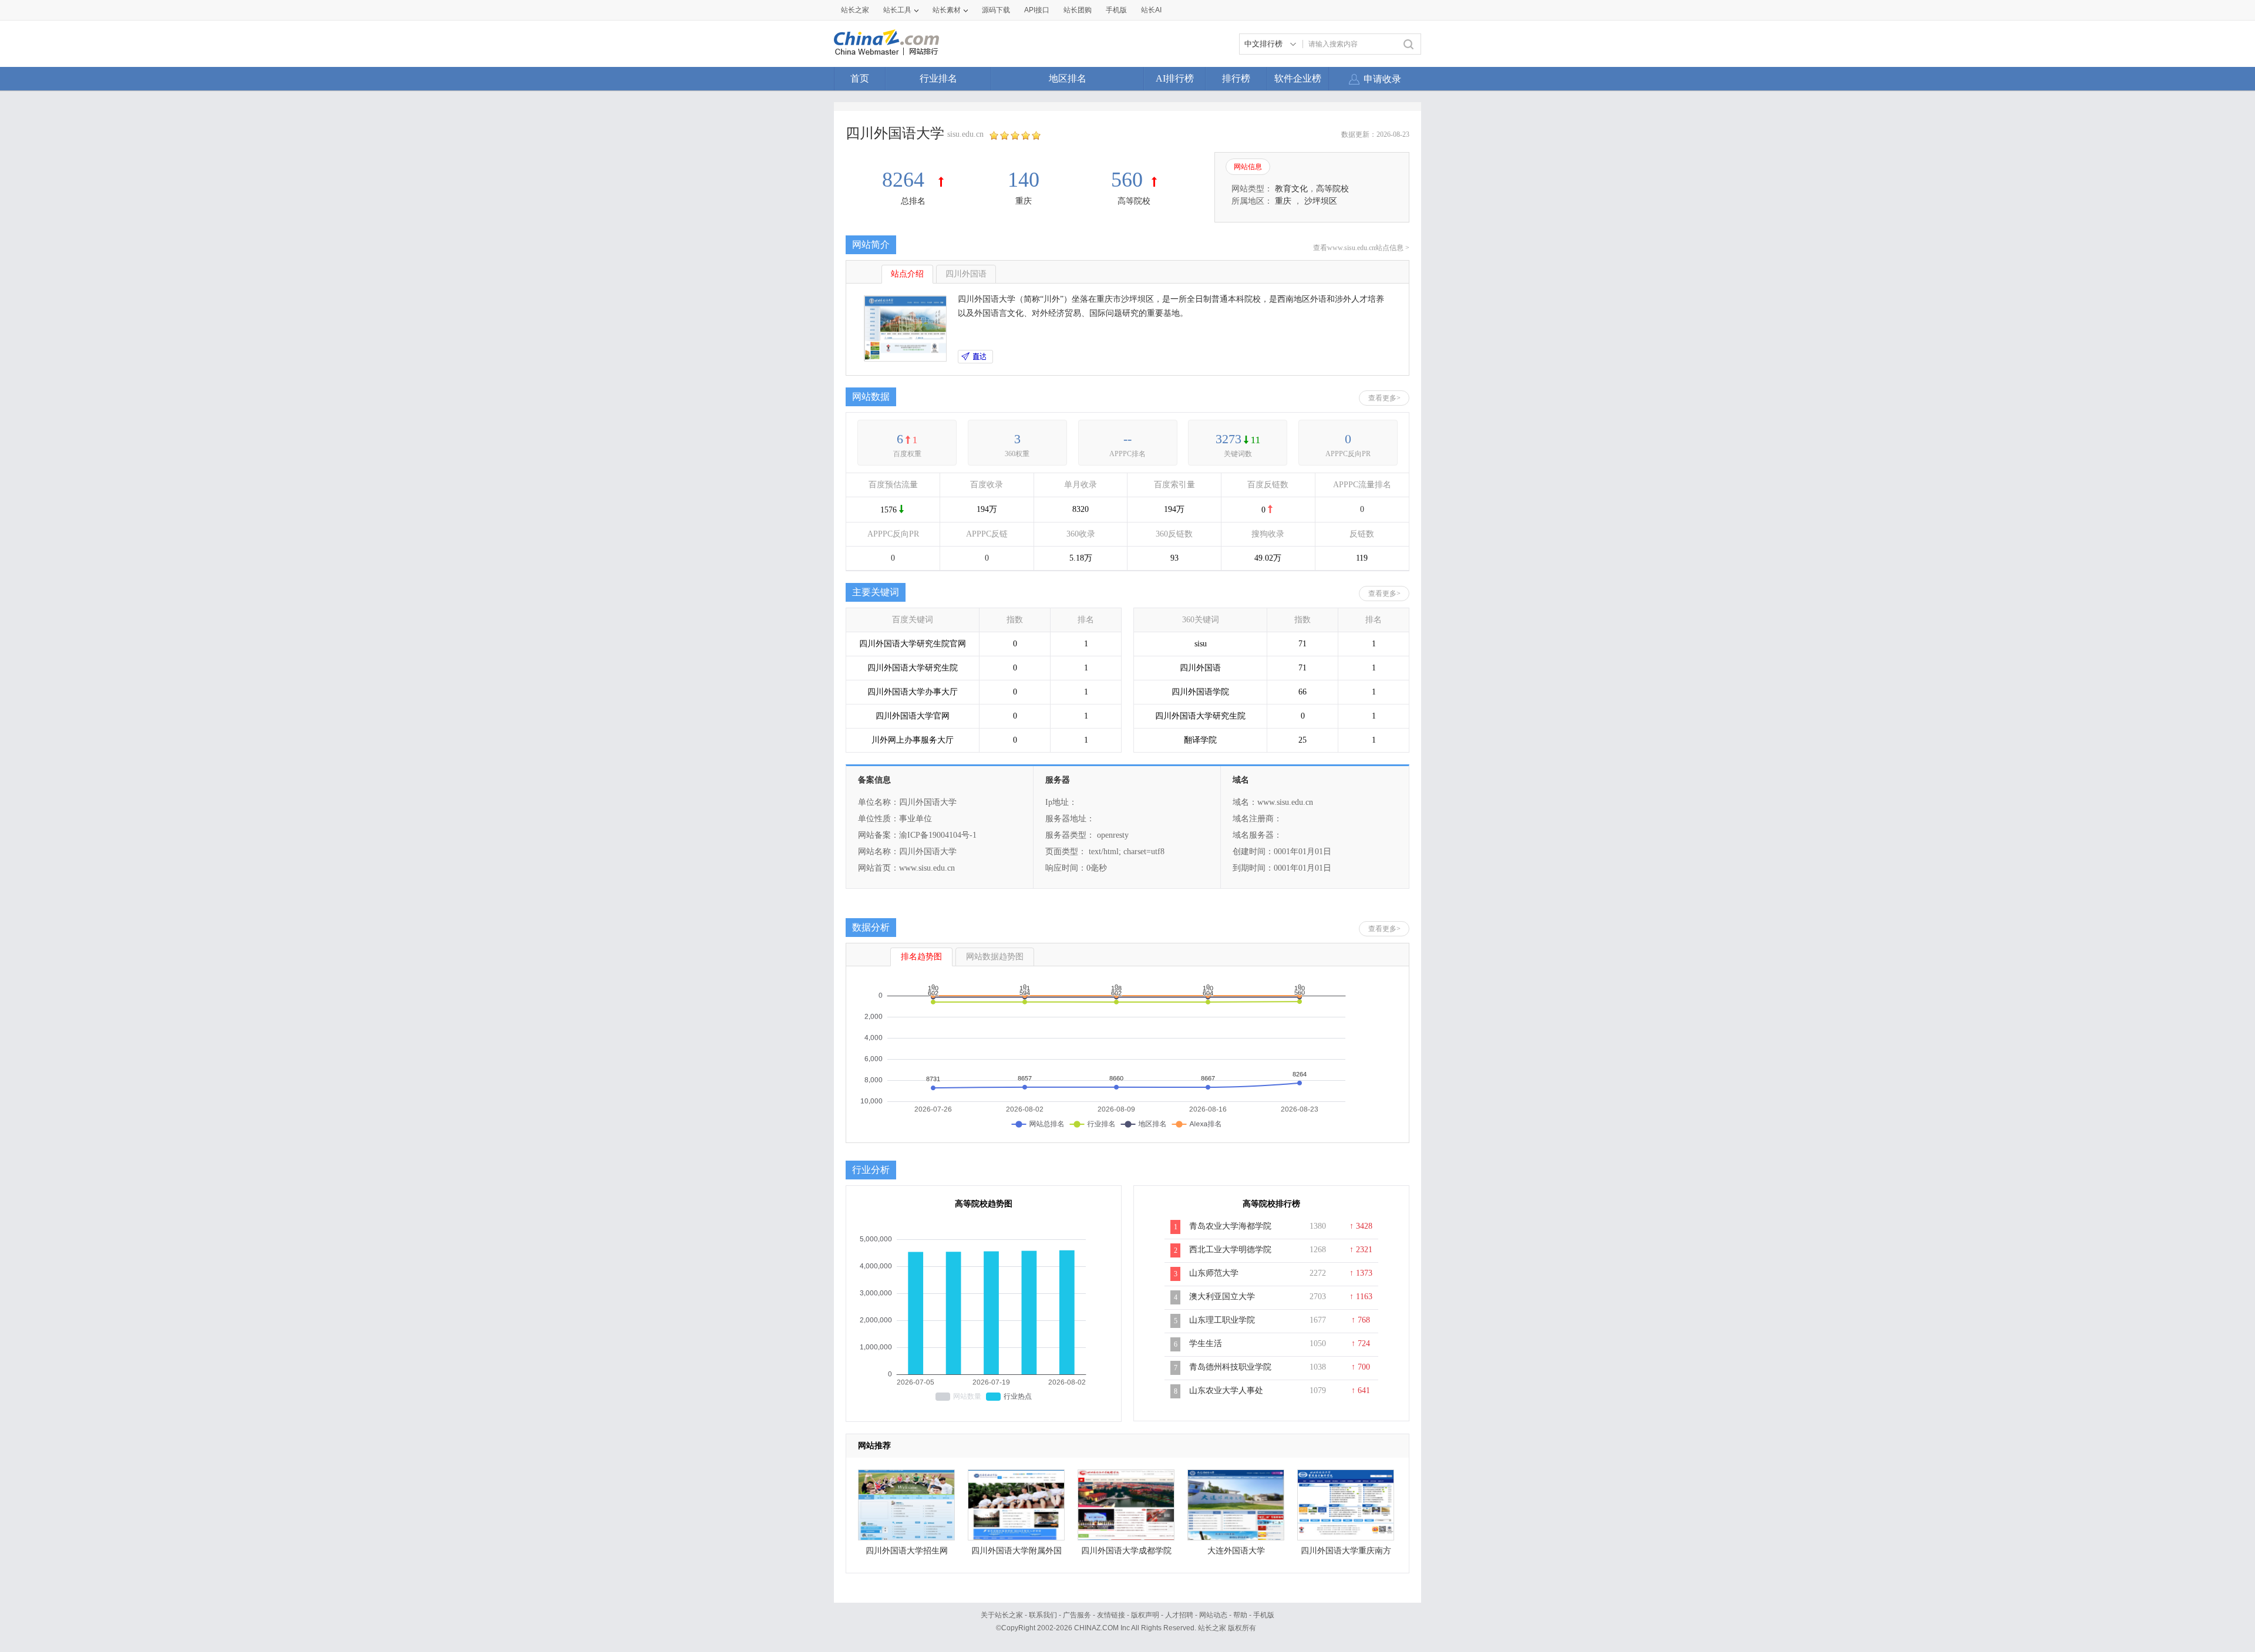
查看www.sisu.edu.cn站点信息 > (1361, 248)
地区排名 (1068, 78)
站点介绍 (907, 274)
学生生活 (1206, 1343)
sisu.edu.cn (965, 134)
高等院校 (1134, 201)
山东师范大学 (1214, 1273)
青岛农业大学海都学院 (1230, 1226)
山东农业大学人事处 (1226, 1390)
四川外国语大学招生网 (907, 1551)
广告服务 (1077, 1615)
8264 (906, 180)
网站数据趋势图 (995, 957)
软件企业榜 (1298, 78)
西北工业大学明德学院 (1230, 1250)
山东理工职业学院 (1222, 1320)
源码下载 (996, 10)
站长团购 (1078, 10)
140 (1024, 180)
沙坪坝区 (1321, 201)
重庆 (1024, 201)
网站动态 (1213, 1615)
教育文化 (1291, 189)
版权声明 (1145, 1615)
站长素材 (947, 10)
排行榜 (1236, 78)
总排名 (913, 201)
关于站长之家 (1002, 1615)
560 (1127, 180)
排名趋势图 (921, 957)
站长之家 (855, 10)
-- (1127, 439)
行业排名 (938, 78)
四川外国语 (966, 274)
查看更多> (1384, 398)
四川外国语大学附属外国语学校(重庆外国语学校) (1017, 1554)
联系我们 (1043, 1615)
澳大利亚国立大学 (1222, 1297)
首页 (860, 78)
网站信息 (1248, 167)
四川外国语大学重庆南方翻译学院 (1346, 1554)
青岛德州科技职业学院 (1230, 1367)
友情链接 (1111, 1615)
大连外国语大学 (1236, 1551)
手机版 (1264, 1615)
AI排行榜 (1175, 78)
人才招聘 (1179, 1615)
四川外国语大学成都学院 (1126, 1551)
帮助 (1240, 1615)
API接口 (1037, 10)
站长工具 (897, 10)
